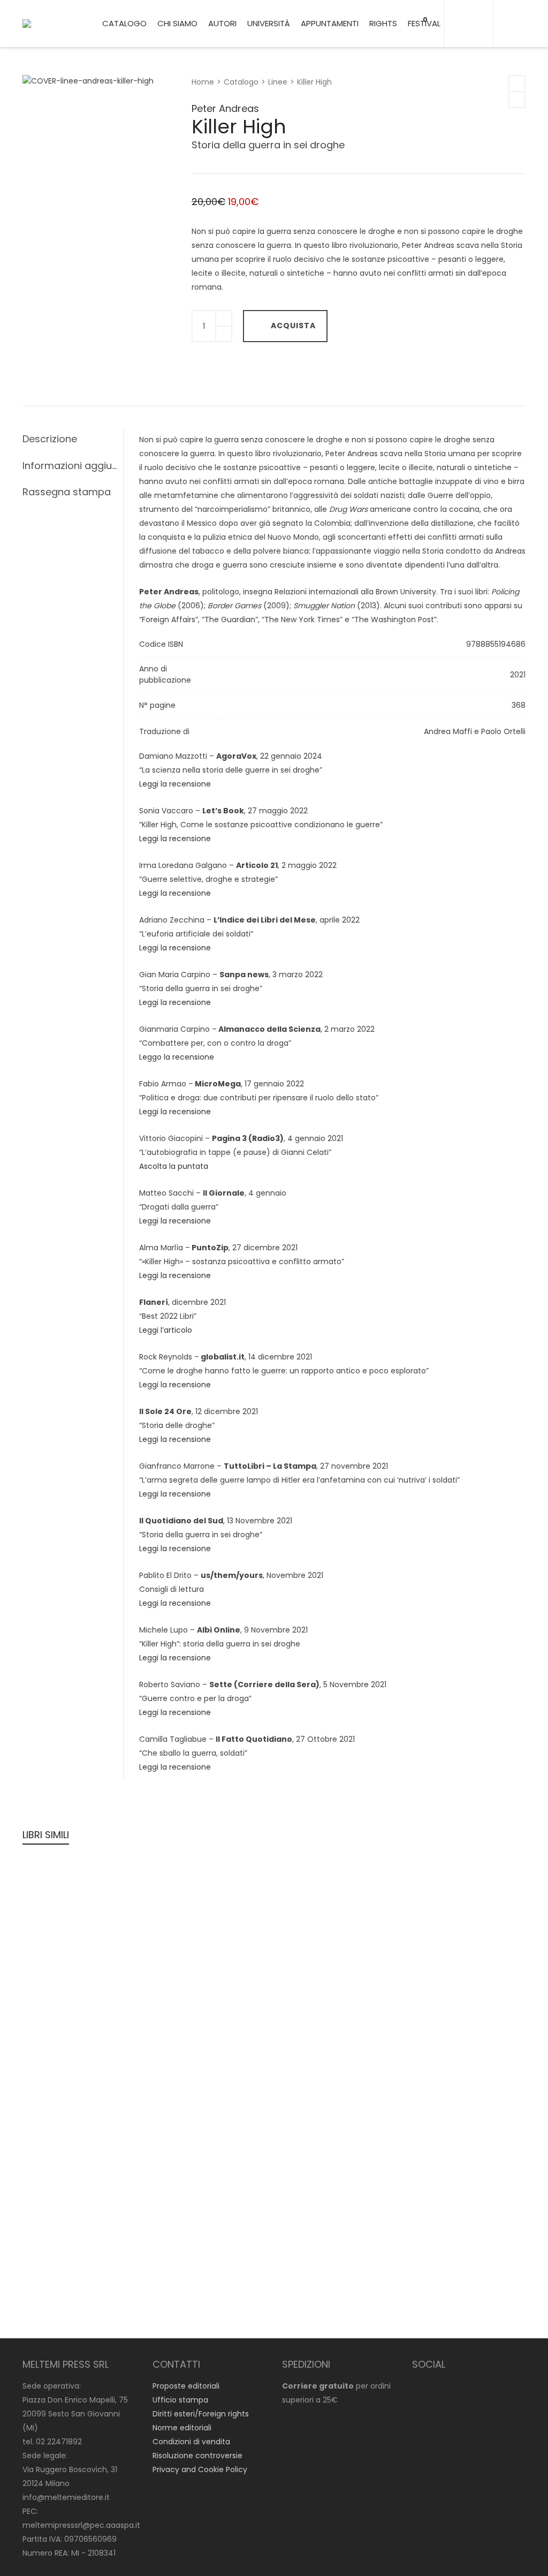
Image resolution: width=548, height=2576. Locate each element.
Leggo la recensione (177, 1057)
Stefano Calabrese (317, 2261)
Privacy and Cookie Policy (200, 2469)
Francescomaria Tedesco (456, 2015)
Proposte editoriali (186, 2386)
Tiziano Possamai (188, 1920)
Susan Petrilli (179, 2124)
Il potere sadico (68, 2152)
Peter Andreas (225, 108)
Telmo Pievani (434, 2137)
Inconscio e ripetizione (210, 1934)
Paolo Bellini (116, 2137)
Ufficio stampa (180, 2400)
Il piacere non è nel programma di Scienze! (75, 1949)
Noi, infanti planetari (455, 1920)
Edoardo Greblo (311, 1906)
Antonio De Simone (318, 2124)
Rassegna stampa (67, 492)
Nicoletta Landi (58, 1920)
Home (203, 82)
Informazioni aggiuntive (70, 466)
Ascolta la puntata (174, 1166)
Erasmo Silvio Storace (70, 2124)
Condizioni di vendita (191, 2442)
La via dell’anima (321, 2138)
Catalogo (241, 82)
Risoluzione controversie (197, 2456)
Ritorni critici (60, 2261)
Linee (278, 82)
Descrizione (50, 439)
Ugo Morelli (428, 1906)
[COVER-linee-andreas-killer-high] (41, 95)
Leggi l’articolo (166, 1330)
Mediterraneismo (448, 2029)
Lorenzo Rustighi (60, 2137)
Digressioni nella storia (210, 2138)
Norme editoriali (182, 2428)
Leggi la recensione (175, 784)
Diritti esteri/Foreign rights (201, 2414)
